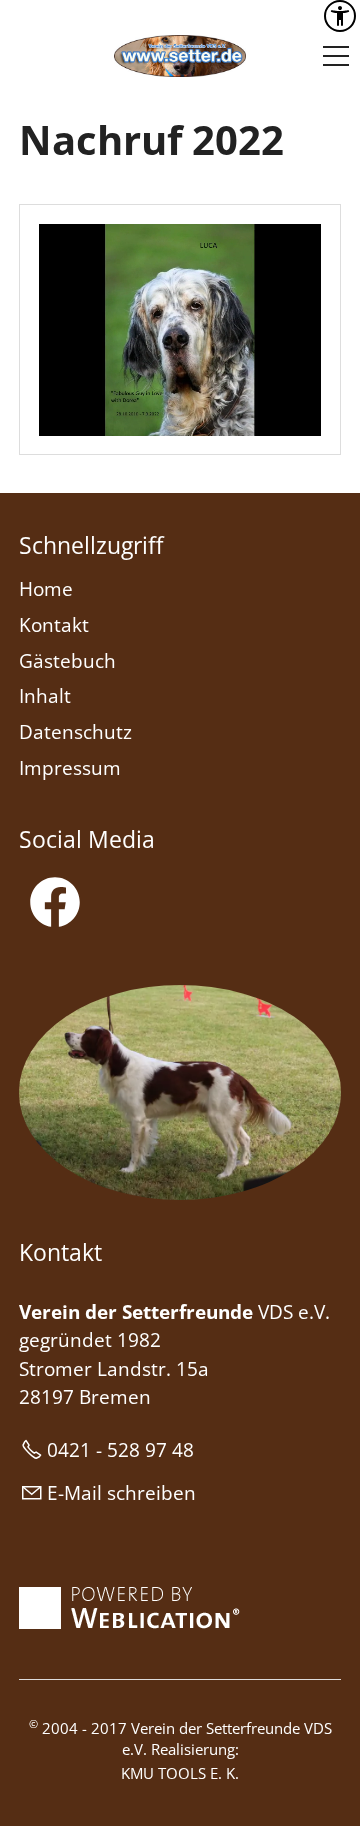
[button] (336, 56)
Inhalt (45, 696)
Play (55, 419)
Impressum (70, 768)
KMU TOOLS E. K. (180, 1773)
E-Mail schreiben (121, 1493)
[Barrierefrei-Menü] (340, 16)
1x (242, 419)
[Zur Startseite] (180, 56)
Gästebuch (67, 661)
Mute (273, 419)
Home (46, 589)
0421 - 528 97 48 (120, 1450)
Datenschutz (75, 732)
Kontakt (54, 625)
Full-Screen (305, 419)
